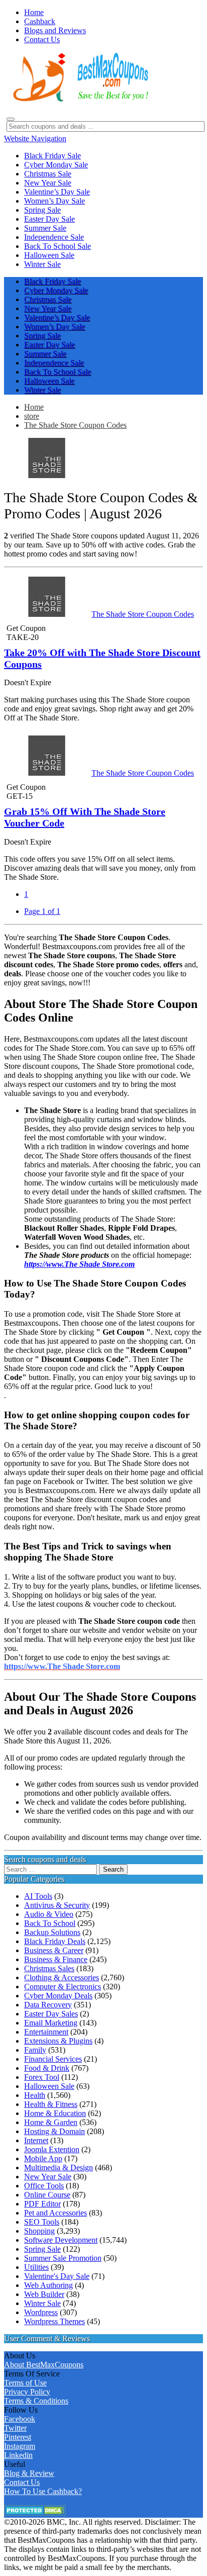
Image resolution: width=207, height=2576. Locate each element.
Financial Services (53, 2059)
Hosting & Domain (55, 2131)
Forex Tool (42, 2077)
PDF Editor (42, 2204)
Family (35, 2050)
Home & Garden (51, 2122)
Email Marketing (51, 2023)
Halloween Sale (49, 2086)
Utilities (36, 2267)
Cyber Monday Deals (58, 1996)
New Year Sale (48, 2177)
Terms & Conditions (36, 2401)
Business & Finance (56, 1959)
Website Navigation (35, 139)
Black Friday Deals (55, 1941)
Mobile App (43, 2158)
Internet (36, 2140)
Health (35, 2095)
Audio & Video (49, 1914)
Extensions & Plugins (58, 2041)
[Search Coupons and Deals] (11, 119)
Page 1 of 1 (42, 911)
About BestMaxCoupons (44, 2365)
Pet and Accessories (56, 2213)
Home (34, 407)
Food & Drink (47, 2068)
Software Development (61, 2240)
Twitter (15, 2428)
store (32, 416)
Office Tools (44, 2186)
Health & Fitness (51, 2104)
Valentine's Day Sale (57, 2276)
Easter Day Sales (51, 2014)
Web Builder (44, 2294)
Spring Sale (42, 2249)
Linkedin (18, 2455)
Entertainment (46, 2032)
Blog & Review (29, 2473)
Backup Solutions (52, 1932)
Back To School (50, 1923)
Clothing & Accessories (62, 1977)
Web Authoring (48, 2285)
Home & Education (55, 2113)
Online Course (47, 2195)
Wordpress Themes (55, 2321)
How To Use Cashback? (43, 2491)
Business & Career (54, 1950)
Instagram (20, 2446)
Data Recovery (48, 2005)
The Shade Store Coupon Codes (75, 425)
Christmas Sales (49, 1968)
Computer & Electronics (63, 1987)
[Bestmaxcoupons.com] (79, 100)
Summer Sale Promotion (63, 2258)
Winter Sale (42, 2303)
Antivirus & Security (57, 1905)
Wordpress (41, 2312)
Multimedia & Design (59, 2168)
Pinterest (18, 2437)
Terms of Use (25, 2383)
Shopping (39, 2231)
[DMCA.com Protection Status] (35, 2513)
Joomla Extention (52, 2149)
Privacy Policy (27, 2392)
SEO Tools (42, 2222)
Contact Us (22, 2482)
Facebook (20, 2419)
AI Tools (38, 1896)
